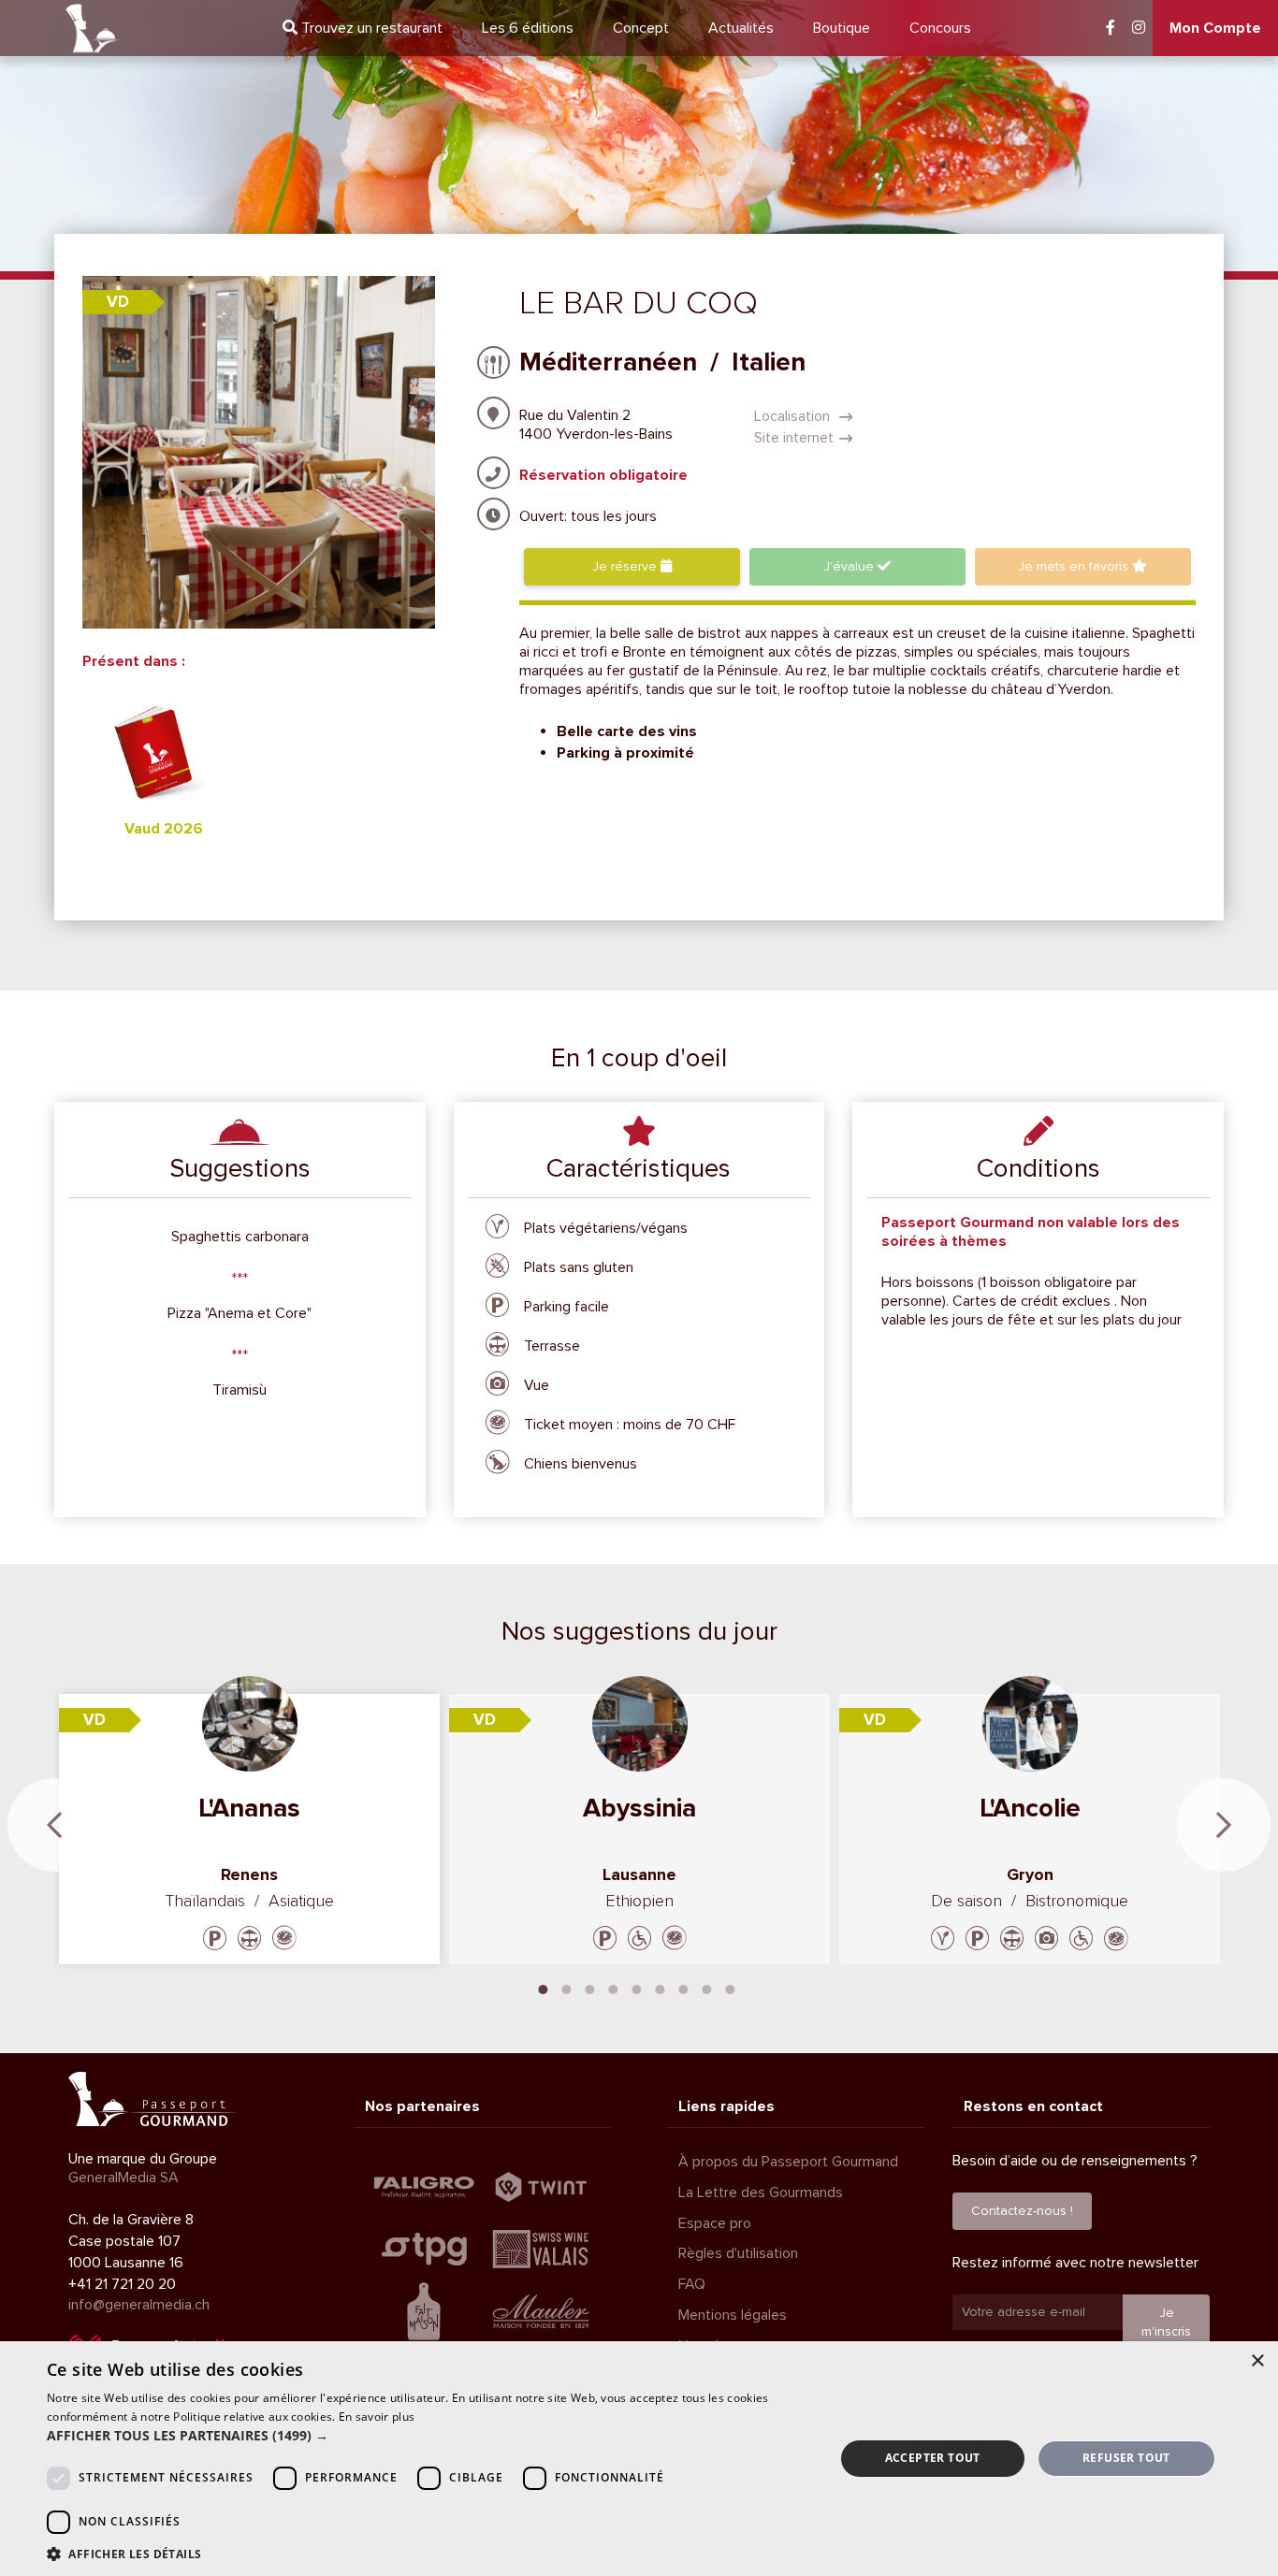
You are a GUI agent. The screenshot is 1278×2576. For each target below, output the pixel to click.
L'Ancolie (1030, 1808)
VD (118, 302)
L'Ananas (249, 1808)
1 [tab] (544, 1988)
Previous (54, 1825)
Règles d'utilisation (738, 2253)
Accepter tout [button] (933, 2458)
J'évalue (850, 566)
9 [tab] (731, 1988)
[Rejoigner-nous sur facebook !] (1111, 28)
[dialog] (639, 2459)
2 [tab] (567, 1988)
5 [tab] (637, 1988)
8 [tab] (707, 1988)
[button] (428, 2436)
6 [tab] (661, 1988)
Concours (940, 28)
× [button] (1257, 2361)
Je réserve (626, 566)
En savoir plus (377, 2417)
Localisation (794, 416)
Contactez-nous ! (1022, 2211)
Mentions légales (733, 2315)
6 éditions (528, 28)
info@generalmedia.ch (139, 2305)
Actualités (741, 28)
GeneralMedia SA (123, 2178)
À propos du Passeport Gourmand (788, 2162)
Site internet (794, 438)
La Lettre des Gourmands (761, 2192)
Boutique (842, 28)
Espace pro (715, 2223)
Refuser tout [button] (1126, 2458)
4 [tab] (614, 1988)
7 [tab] (684, 1988)
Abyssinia (639, 1808)
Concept (641, 28)
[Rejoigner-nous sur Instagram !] (1139, 28)
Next (1224, 1825)
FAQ (692, 2284)
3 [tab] (590, 1988)
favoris (1075, 566)
